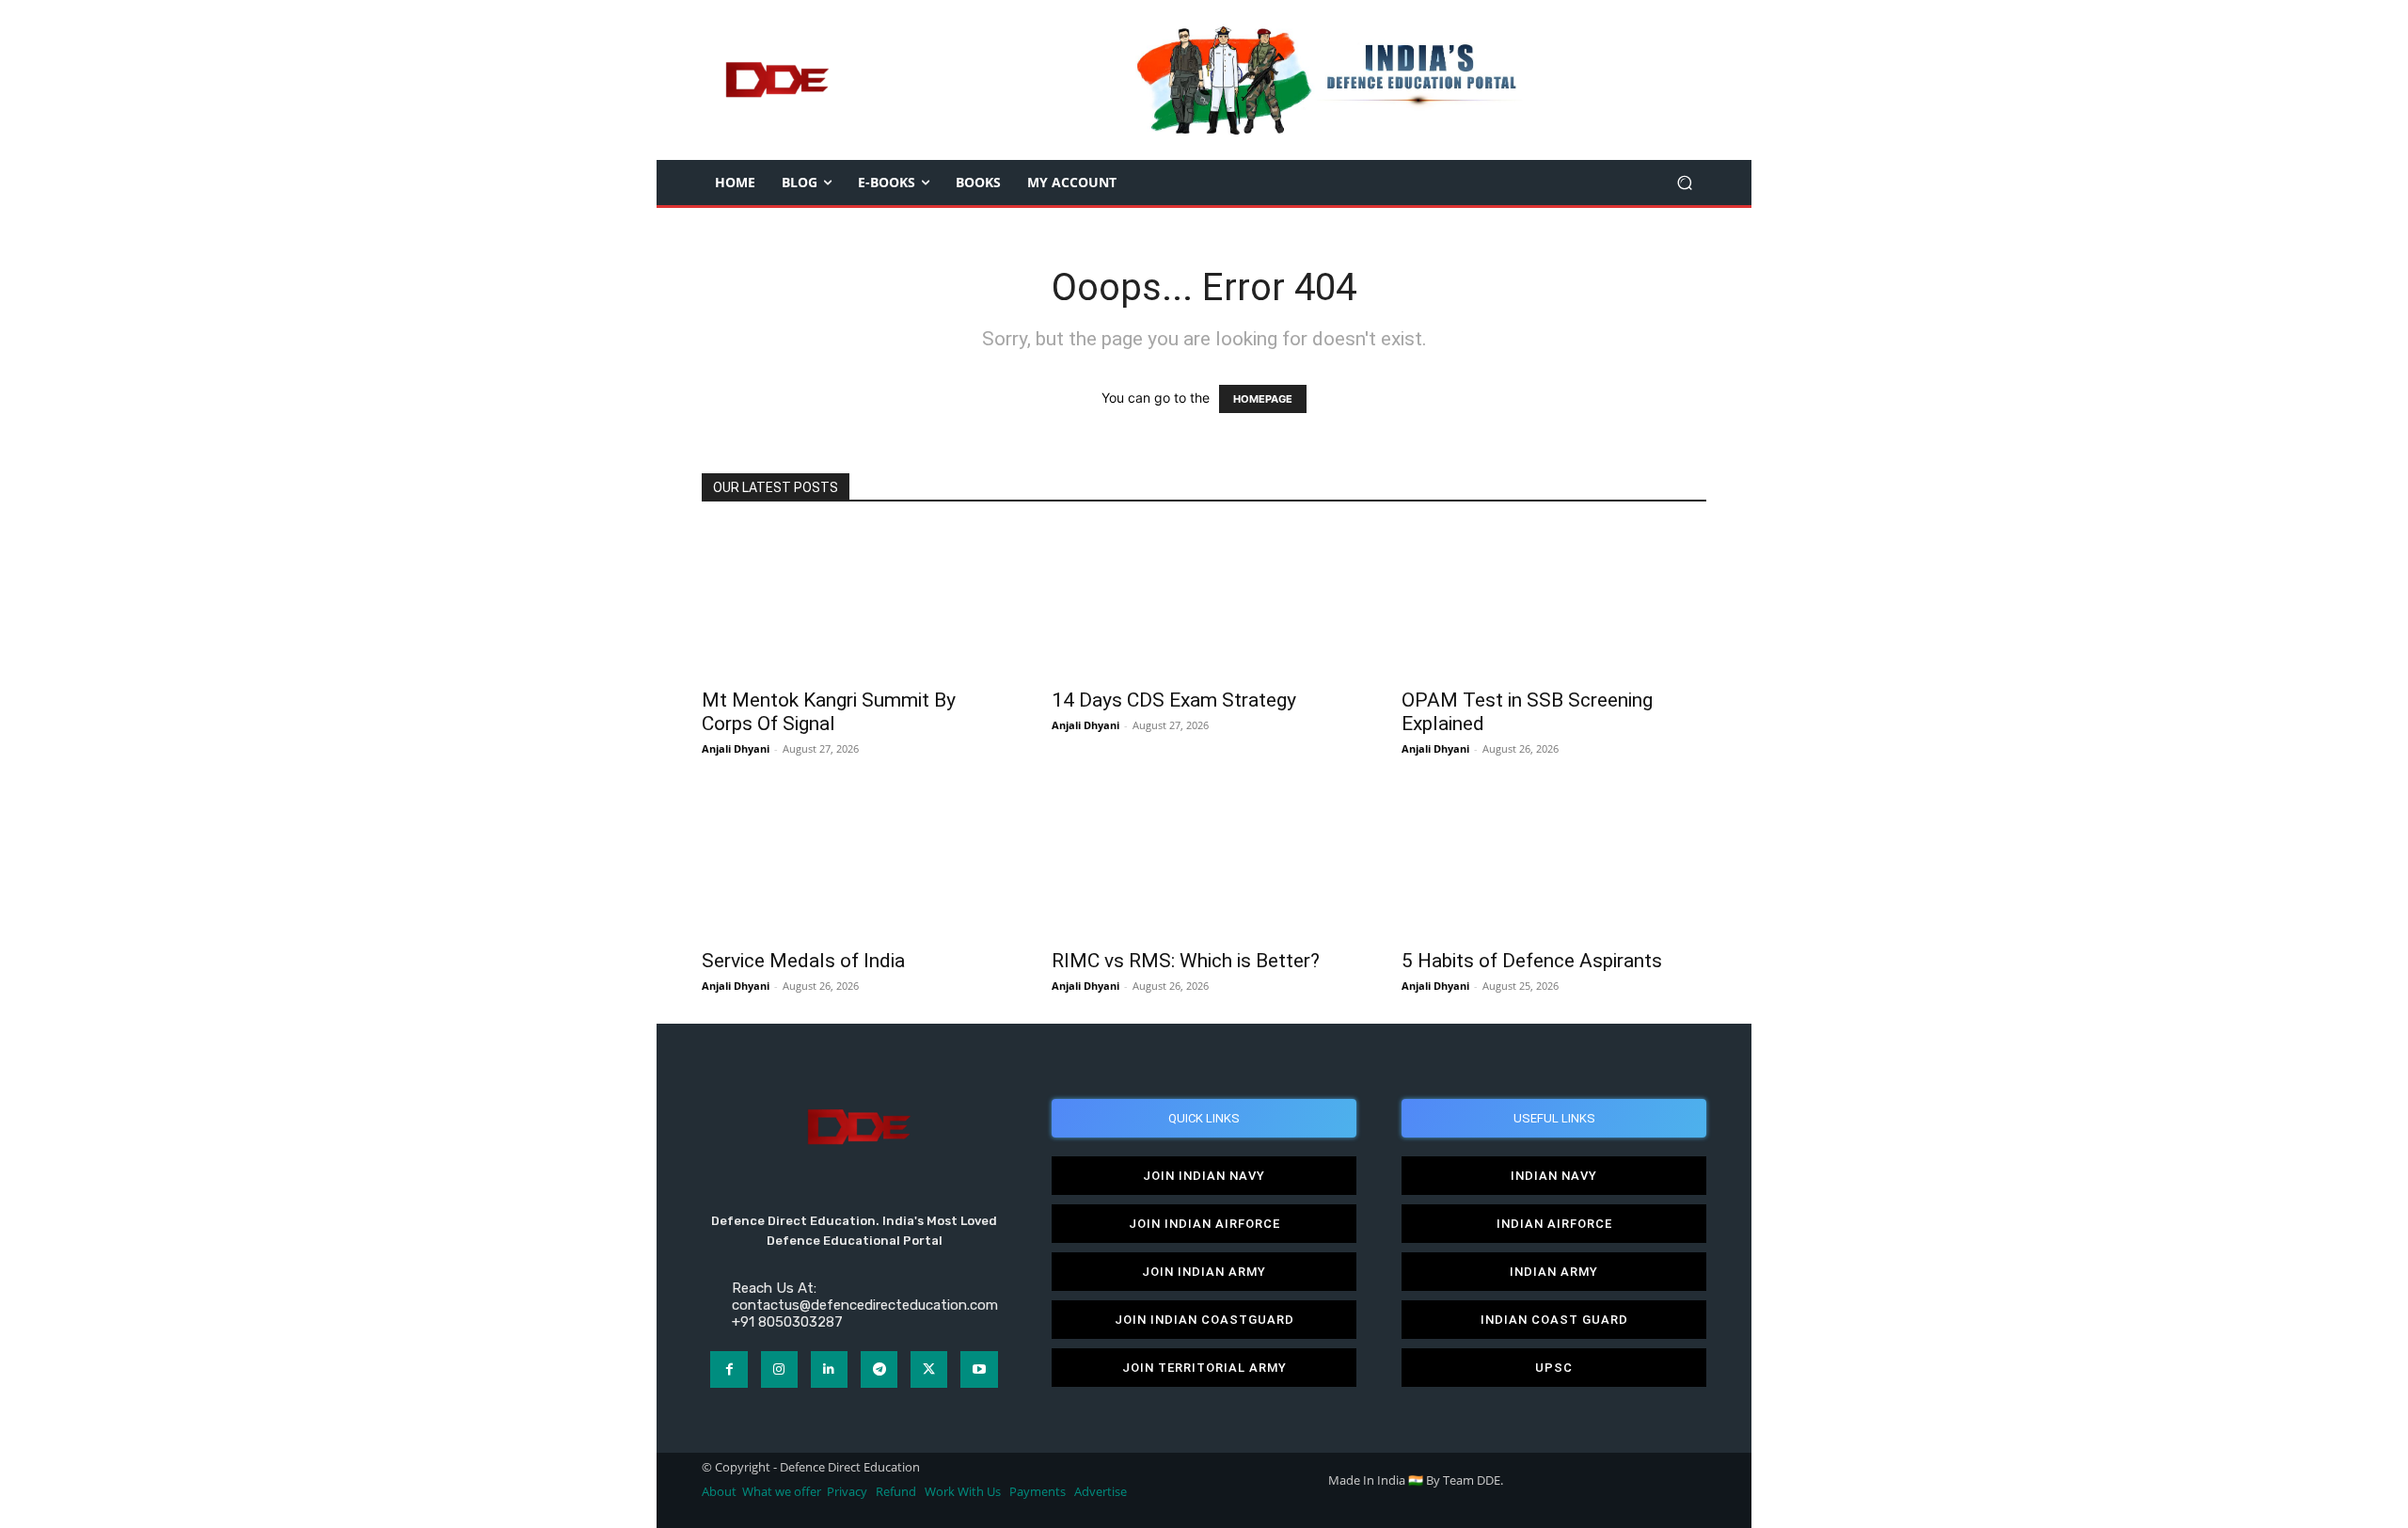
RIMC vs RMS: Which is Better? (1186, 961)
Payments (1038, 1492)
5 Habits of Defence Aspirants (1532, 961)
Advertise (1101, 1492)
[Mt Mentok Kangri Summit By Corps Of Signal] (854, 601)
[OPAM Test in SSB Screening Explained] (1554, 601)
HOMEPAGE (1263, 399)
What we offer (782, 1492)
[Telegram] (879, 1369)
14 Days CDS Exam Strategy (1174, 700)
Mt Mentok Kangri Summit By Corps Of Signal (829, 712)
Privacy (848, 1492)
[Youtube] (979, 1369)
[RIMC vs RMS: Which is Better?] (1204, 862)
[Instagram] (779, 1369)
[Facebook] (729, 1369)
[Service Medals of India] (854, 862)
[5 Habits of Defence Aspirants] (1554, 862)
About (719, 1492)
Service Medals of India (803, 961)
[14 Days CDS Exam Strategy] (1204, 601)
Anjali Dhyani (736, 748)
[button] (1684, 183)
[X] (929, 1369)
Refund (896, 1492)
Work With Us (963, 1492)
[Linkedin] (829, 1369)
